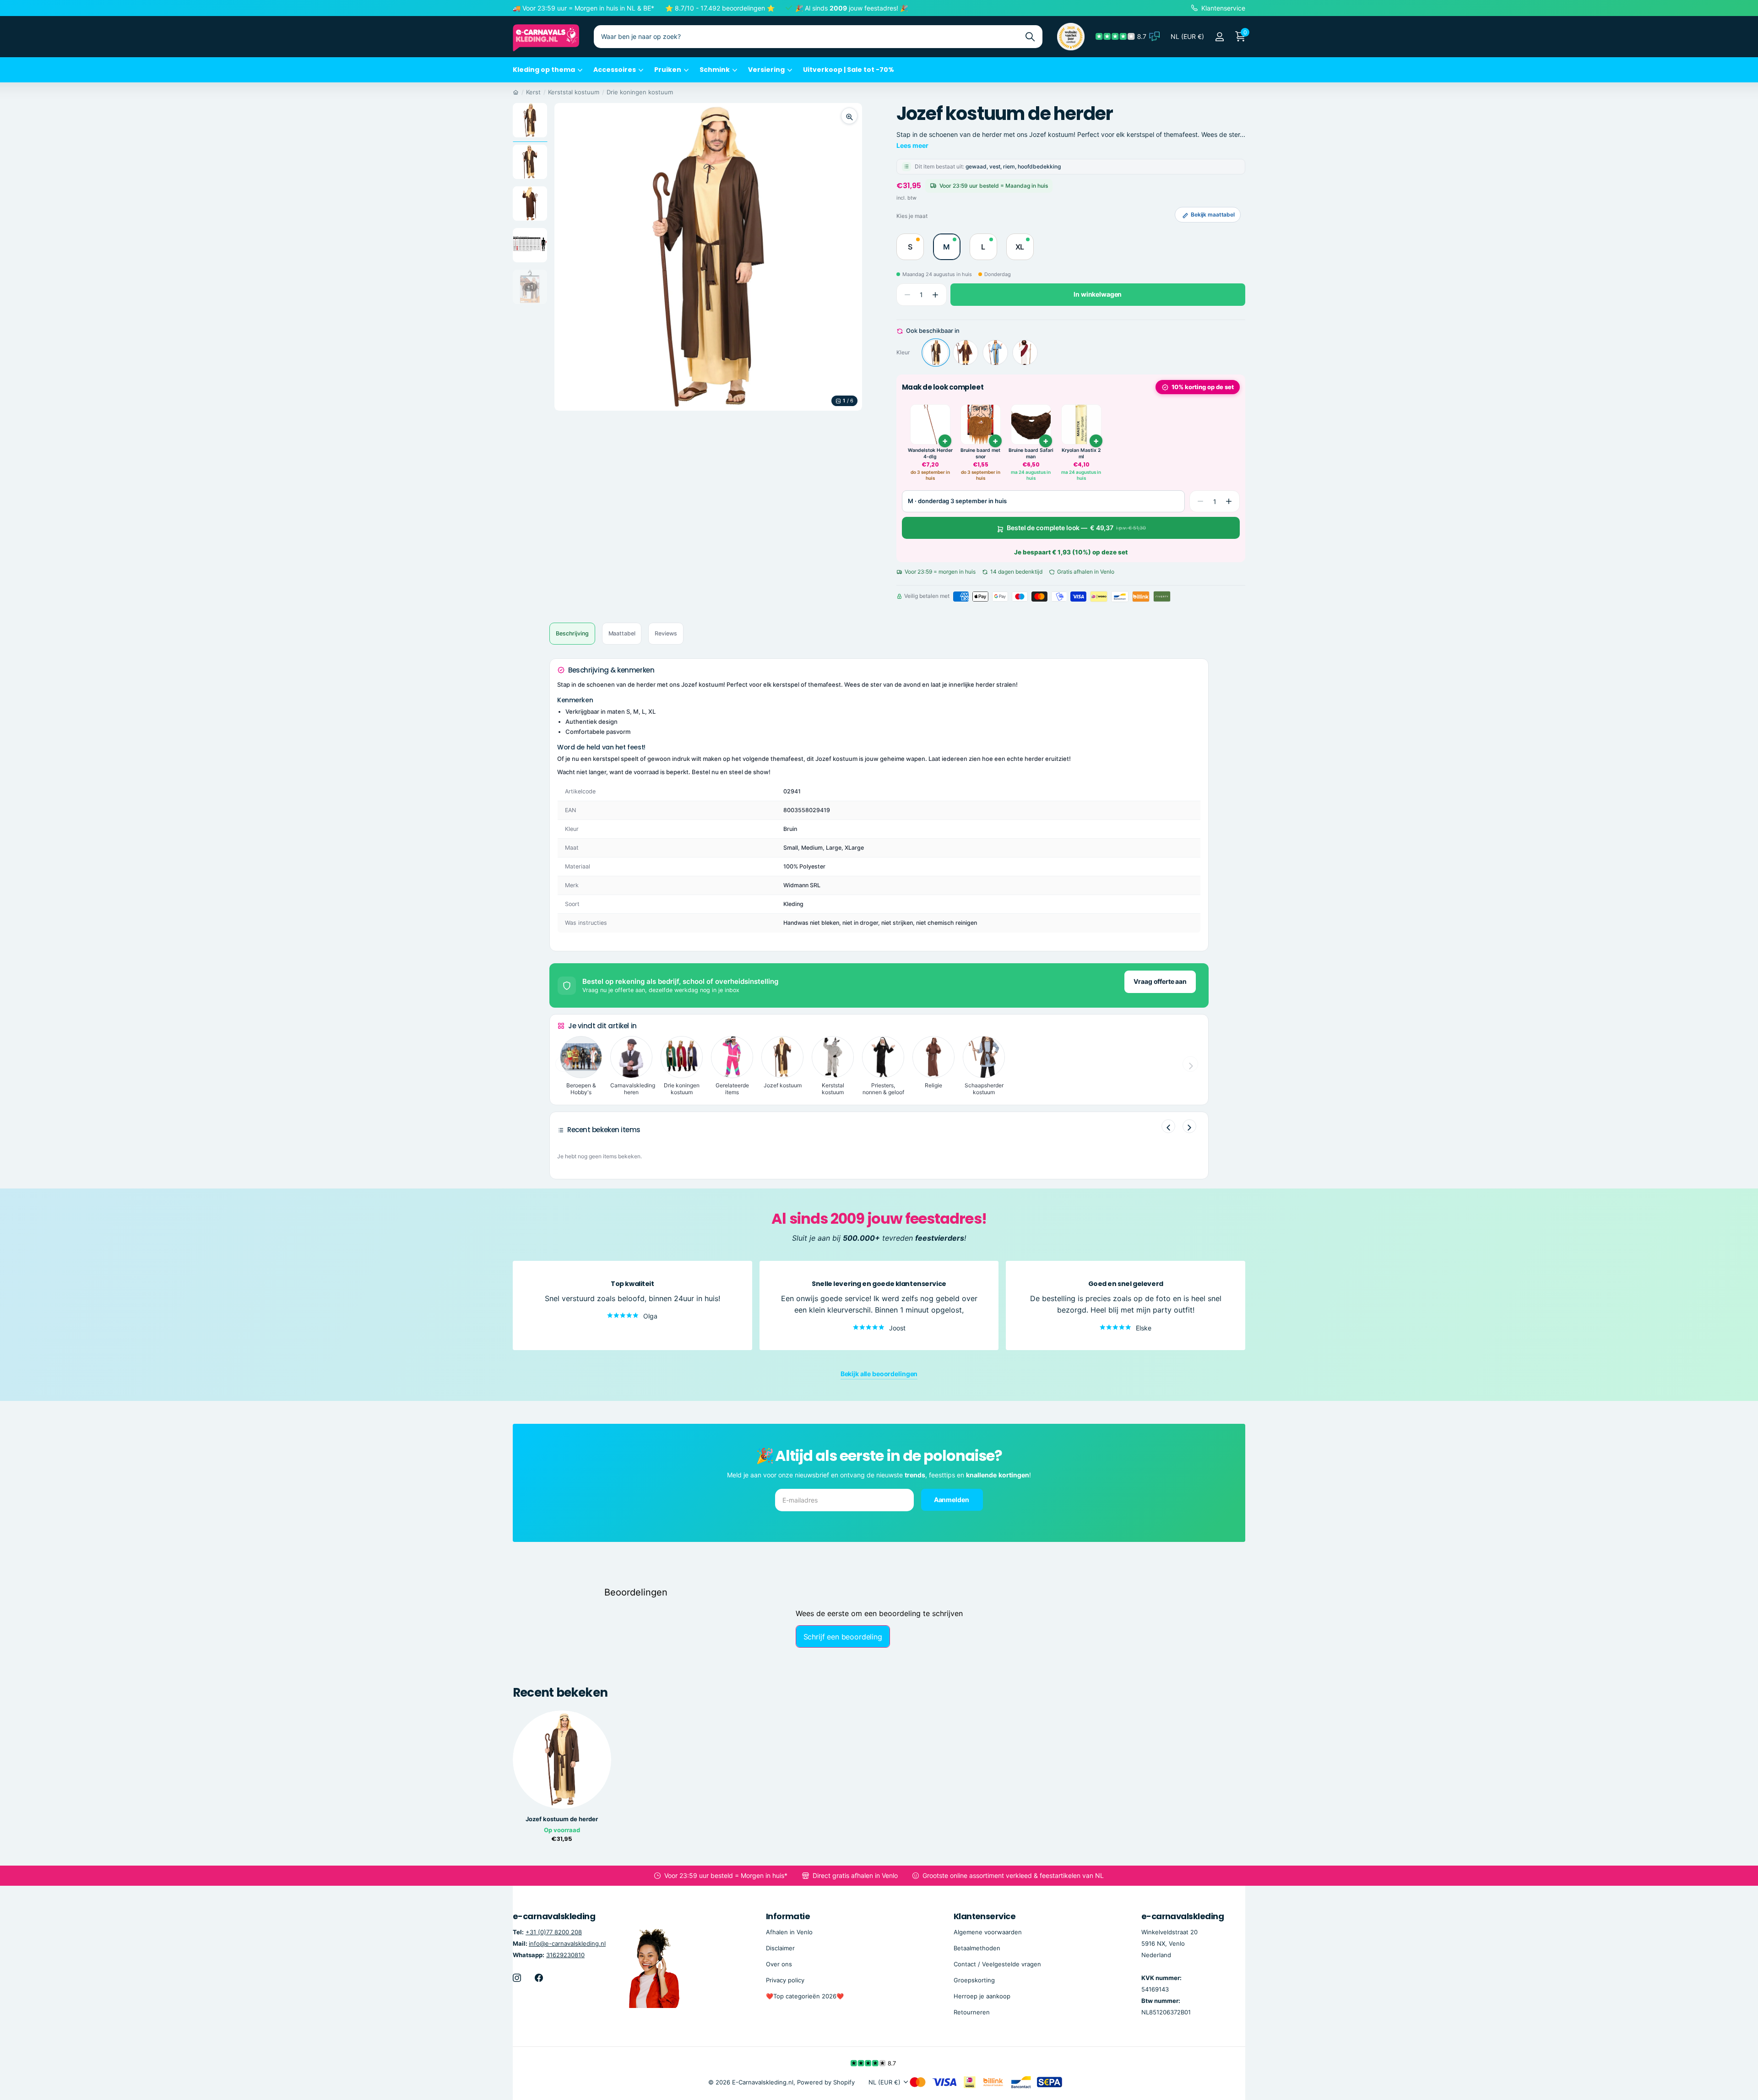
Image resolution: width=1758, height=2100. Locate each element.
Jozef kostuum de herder (562, 1819)
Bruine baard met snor (980, 453)
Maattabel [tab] (622, 633)
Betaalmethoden (977, 1948)
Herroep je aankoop (982, 1996)
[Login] (1219, 37)
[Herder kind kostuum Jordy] (966, 353)
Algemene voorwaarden (988, 1932)
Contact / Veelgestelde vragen (997, 1964)
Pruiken (668, 70)
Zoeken (1030, 37)
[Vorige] (1168, 1126)
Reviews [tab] (666, 633)
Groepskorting (974, 1980)
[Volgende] (1189, 1126)
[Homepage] (516, 92)
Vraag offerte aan (1160, 981)
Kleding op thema (544, 70)
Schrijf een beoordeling (843, 1637)
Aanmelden (952, 1500)
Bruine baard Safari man (1031, 453)
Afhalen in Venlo (789, 1932)
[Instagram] (517, 1978)
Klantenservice (985, 1916)
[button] (936, 295)
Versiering (766, 70)
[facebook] (539, 1978)
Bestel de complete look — (1076, 528)
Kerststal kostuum (574, 92)
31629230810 (565, 1955)
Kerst (533, 92)
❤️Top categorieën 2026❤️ (805, 1996)
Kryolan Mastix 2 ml (1081, 453)
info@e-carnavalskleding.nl (567, 1943)
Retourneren (972, 2012)
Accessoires (615, 70)
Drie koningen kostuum (640, 92)
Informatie (788, 1916)
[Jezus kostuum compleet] (1025, 353)
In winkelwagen (1098, 295)
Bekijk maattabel (1213, 214)
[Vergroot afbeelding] (849, 116)
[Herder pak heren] (995, 353)
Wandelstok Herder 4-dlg (930, 453)
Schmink (715, 70)
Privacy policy (785, 1980)
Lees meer (912, 145)
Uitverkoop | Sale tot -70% (849, 70)
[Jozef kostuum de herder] (936, 353)
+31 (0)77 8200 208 (554, 1932)
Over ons (779, 1964)
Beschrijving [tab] (572, 633)
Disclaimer (780, 1948)
